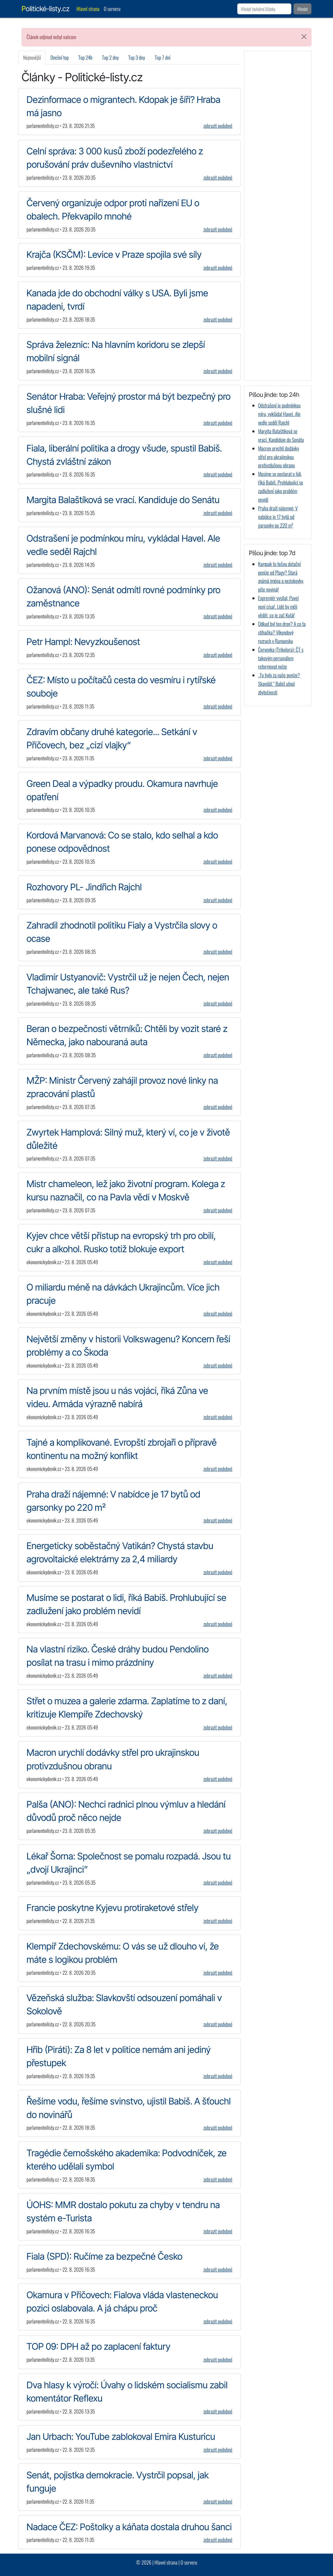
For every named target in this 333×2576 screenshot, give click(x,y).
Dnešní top (60, 57)
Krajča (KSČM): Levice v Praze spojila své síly (114, 254)
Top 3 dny (137, 57)
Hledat (303, 9)
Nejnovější (32, 57)
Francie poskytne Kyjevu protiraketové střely (113, 1908)
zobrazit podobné (218, 126)
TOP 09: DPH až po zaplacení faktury (98, 2346)
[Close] (304, 37)
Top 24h (85, 57)
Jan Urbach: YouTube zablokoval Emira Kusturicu (121, 2436)
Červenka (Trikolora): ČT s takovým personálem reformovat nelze (281, 658)
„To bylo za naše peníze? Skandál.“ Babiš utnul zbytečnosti (279, 684)
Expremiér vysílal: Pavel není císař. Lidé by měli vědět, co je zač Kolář (278, 607)
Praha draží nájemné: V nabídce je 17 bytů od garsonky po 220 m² (278, 517)
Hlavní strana (88, 9)
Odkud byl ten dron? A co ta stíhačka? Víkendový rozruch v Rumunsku (282, 632)
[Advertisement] (278, 216)
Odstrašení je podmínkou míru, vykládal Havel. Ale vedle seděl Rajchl (279, 414)
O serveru (112, 9)
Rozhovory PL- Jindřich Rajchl (84, 887)
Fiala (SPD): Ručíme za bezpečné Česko (104, 2256)
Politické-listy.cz (46, 9)
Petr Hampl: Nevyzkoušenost (83, 642)
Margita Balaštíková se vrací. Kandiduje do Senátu (123, 500)
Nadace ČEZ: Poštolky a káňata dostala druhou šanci (129, 2527)
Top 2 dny (110, 57)
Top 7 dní (163, 57)
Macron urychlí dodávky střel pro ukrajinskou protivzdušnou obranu (278, 457)
